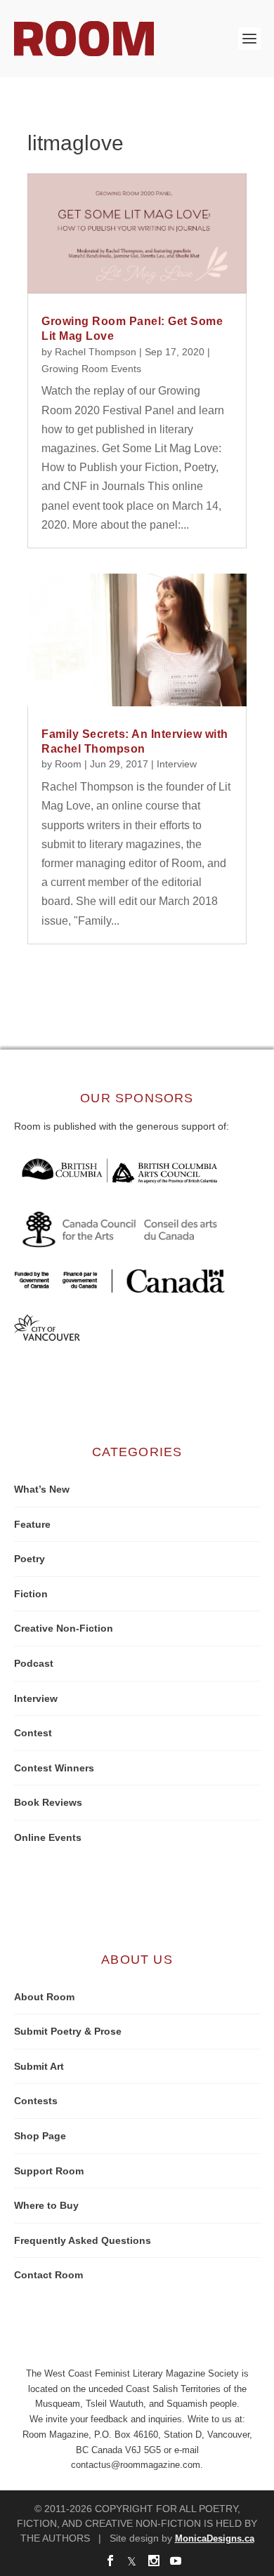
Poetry (30, 1559)
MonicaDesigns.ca (215, 2538)
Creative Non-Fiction (64, 1628)
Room (68, 764)
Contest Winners (54, 1768)
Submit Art (39, 2066)
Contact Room (48, 2275)
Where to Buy (46, 2205)
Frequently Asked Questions (83, 2240)
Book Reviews (48, 1802)
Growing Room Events (91, 369)
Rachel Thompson (96, 352)
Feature (32, 1524)
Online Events (48, 1837)
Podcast (34, 1663)
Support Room (49, 2171)
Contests (36, 2101)
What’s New (42, 1489)
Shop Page (40, 2136)
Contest (33, 1733)
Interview (177, 764)
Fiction (31, 1594)
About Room (44, 1997)
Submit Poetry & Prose (68, 2031)
